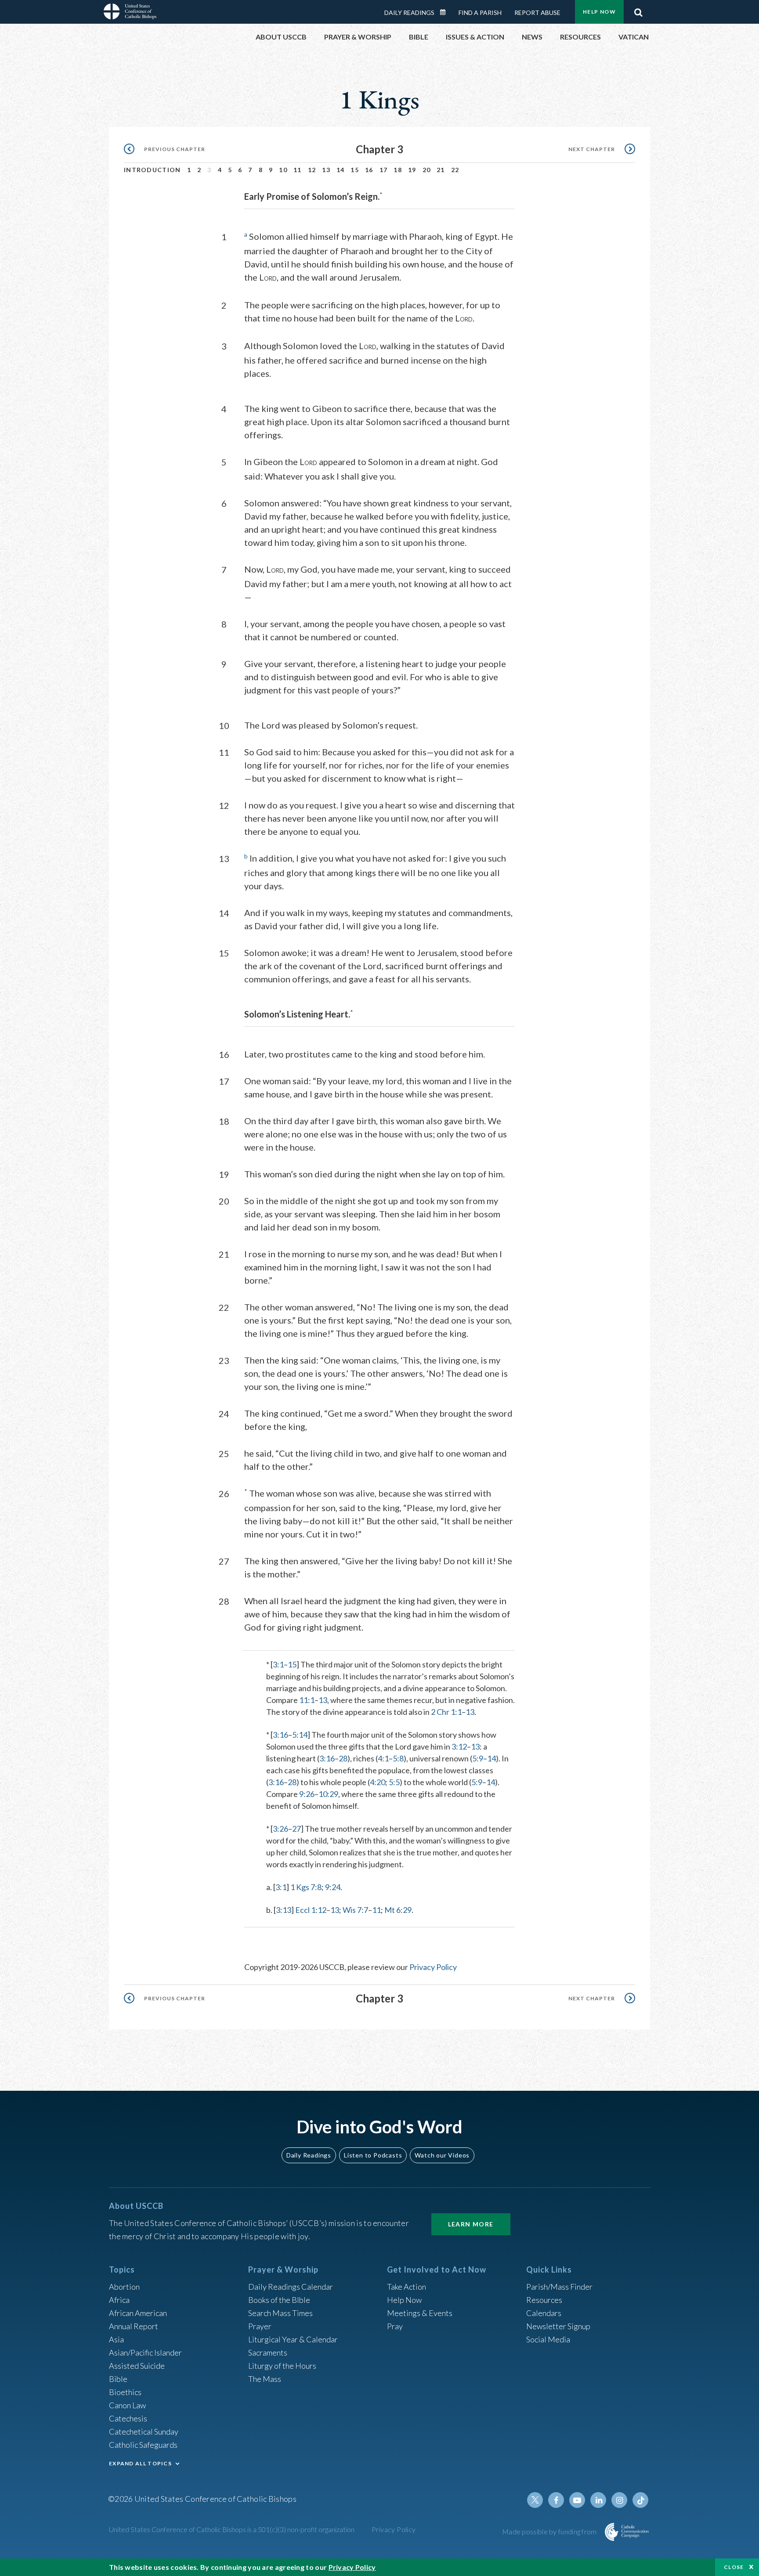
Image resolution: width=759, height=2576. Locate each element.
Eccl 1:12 (311, 1910)
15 (355, 170)
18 (398, 170)
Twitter (535, 2500)
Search (638, 10)
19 (412, 170)
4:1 (383, 1758)
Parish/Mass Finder (559, 2287)
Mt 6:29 (398, 1910)
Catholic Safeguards (143, 2445)
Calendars (544, 2313)
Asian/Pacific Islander (145, 2352)
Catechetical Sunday (144, 2432)
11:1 (307, 1700)
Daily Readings (409, 13)
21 (441, 170)
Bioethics (125, 2392)
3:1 (278, 1664)
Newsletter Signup (558, 2326)
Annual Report (134, 2326)
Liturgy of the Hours (282, 2366)
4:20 (378, 1782)
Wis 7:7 (355, 1910)
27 (296, 1829)
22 (455, 170)
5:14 (300, 1735)
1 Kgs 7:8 (306, 1887)
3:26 (280, 1829)
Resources (544, 2300)
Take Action (407, 2287)
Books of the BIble (279, 2300)
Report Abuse (537, 13)
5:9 (478, 1758)
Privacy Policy (433, 1967)
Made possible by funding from (550, 2531)
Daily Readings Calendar (446, 12)
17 (384, 170)
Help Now (599, 12)
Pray (395, 2326)
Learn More (471, 2224)
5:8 (398, 1758)
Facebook (556, 2500)
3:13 (284, 1910)
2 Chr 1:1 (446, 1712)
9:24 (333, 1887)
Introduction (152, 170)
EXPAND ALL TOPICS (140, 2463)
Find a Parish (480, 13)
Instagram (619, 2500)
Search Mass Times (280, 2313)
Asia (116, 2339)
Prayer (260, 2326)
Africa (119, 2300)
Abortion (124, 2287)
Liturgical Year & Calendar (293, 2339)
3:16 (280, 1735)
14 (341, 170)
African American (138, 2313)
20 (427, 170)
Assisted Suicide (137, 2366)
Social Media (548, 2339)
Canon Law (127, 2405)
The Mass (265, 2379)
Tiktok (640, 2500)
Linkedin (598, 2500)
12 (312, 170)
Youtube (577, 2500)
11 (298, 170)
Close (734, 2567)
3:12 (459, 1746)
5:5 (394, 1782)
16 (369, 170)
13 (326, 170)
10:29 (328, 1794)
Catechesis (128, 2418)
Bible (118, 2379)
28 (343, 1758)
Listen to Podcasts (373, 2155)
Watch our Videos (442, 2155)
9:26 (307, 1794)
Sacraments (268, 2352)
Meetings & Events (420, 2313)
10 (283, 170)
